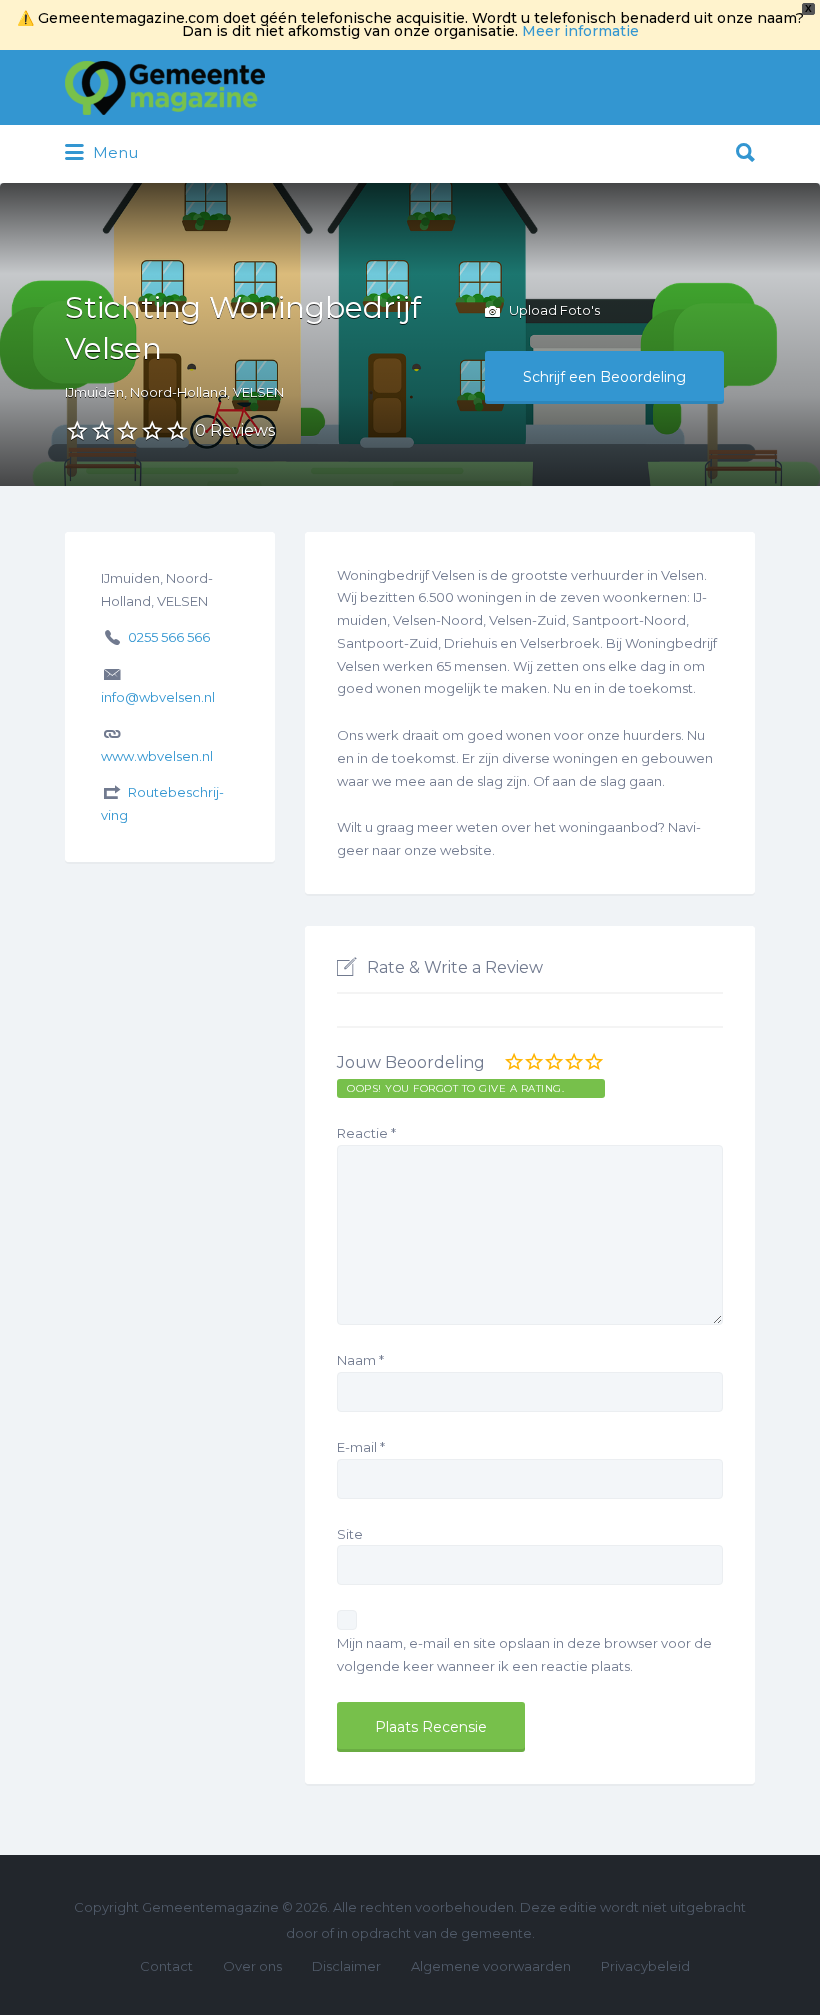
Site (350, 1534)
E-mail (361, 1447)
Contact (166, 1966)
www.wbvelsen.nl (157, 756)
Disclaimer (346, 1966)
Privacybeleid (645, 1966)
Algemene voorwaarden (491, 1966)
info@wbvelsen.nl (158, 697)
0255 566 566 (169, 637)
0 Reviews (235, 430)
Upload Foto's (553, 310)
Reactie (366, 1133)
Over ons (252, 1966)
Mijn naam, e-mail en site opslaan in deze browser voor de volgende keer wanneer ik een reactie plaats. (524, 1654)
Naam (360, 1360)
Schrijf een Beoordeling (604, 377)
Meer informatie (580, 31)
